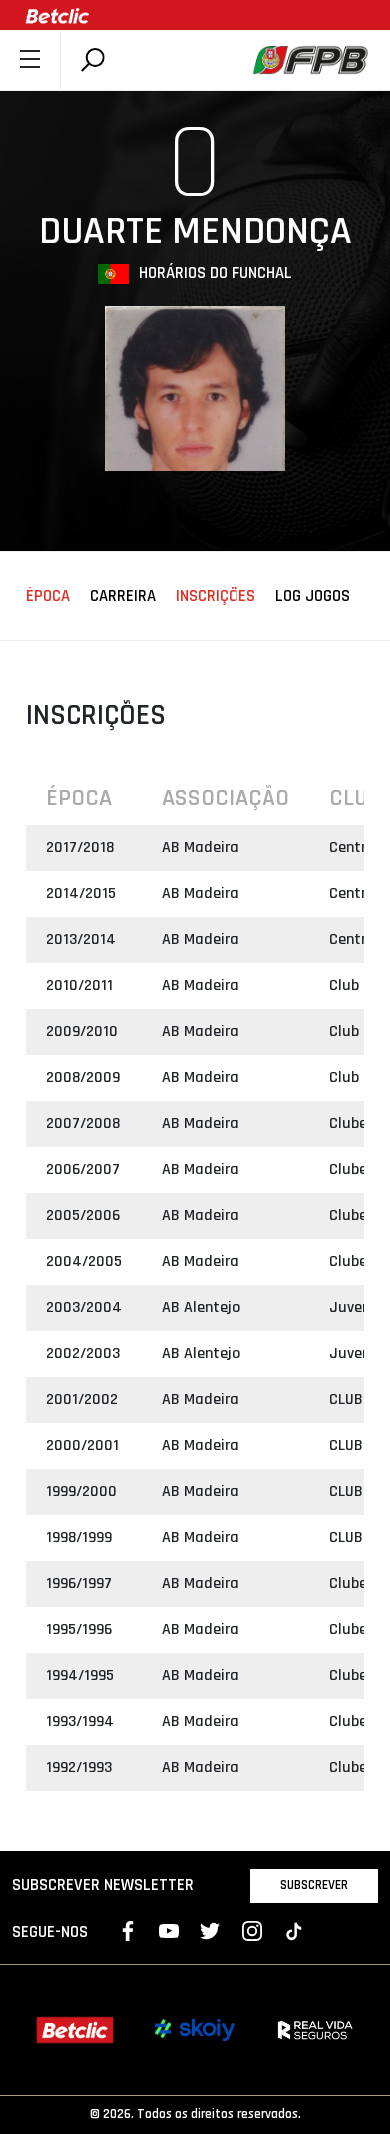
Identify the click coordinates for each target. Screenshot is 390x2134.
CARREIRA (123, 597)
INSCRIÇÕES (215, 597)
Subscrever (314, 1885)
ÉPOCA (48, 597)
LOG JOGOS (312, 597)
